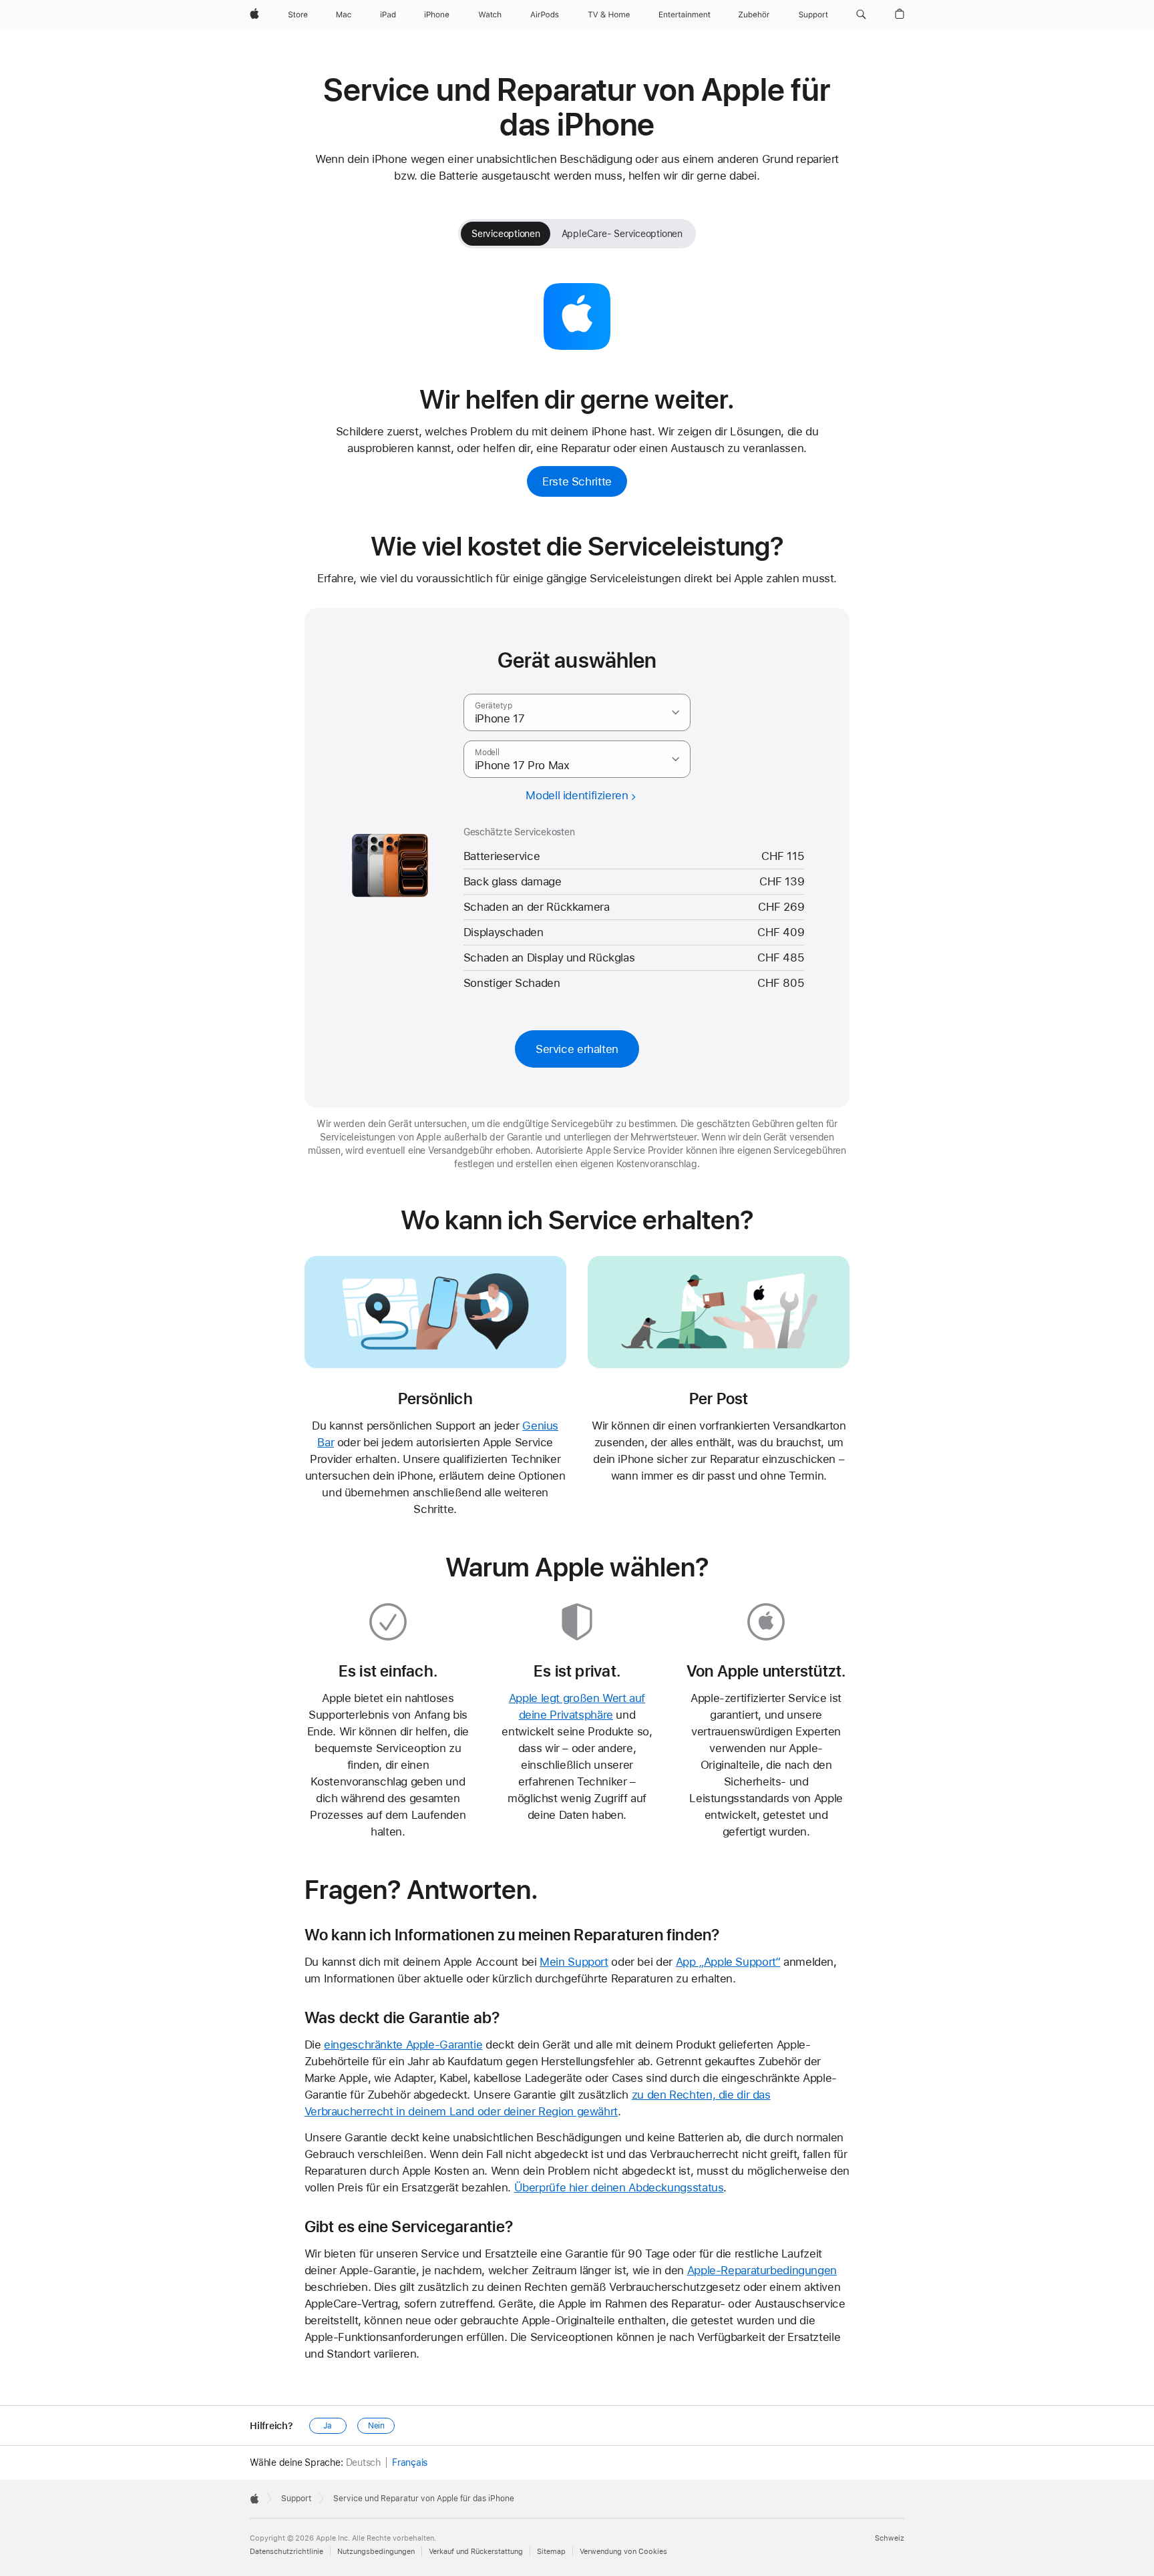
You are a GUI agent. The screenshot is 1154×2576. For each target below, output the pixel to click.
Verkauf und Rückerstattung (476, 2552)
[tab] (506, 234)
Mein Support (574, 1962)
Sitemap (551, 2552)
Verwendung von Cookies (623, 2552)
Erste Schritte (577, 481)
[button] (861, 15)
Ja (328, 2426)
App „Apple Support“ (728, 1962)
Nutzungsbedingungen (376, 2552)
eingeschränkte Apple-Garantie (403, 2045)
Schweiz (890, 2538)
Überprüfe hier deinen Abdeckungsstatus (619, 2187)
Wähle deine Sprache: (297, 2462)
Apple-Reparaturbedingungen (762, 2270)
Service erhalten (577, 1049)
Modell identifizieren (577, 796)
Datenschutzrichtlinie (286, 2552)
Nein (377, 2426)
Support (296, 2499)
